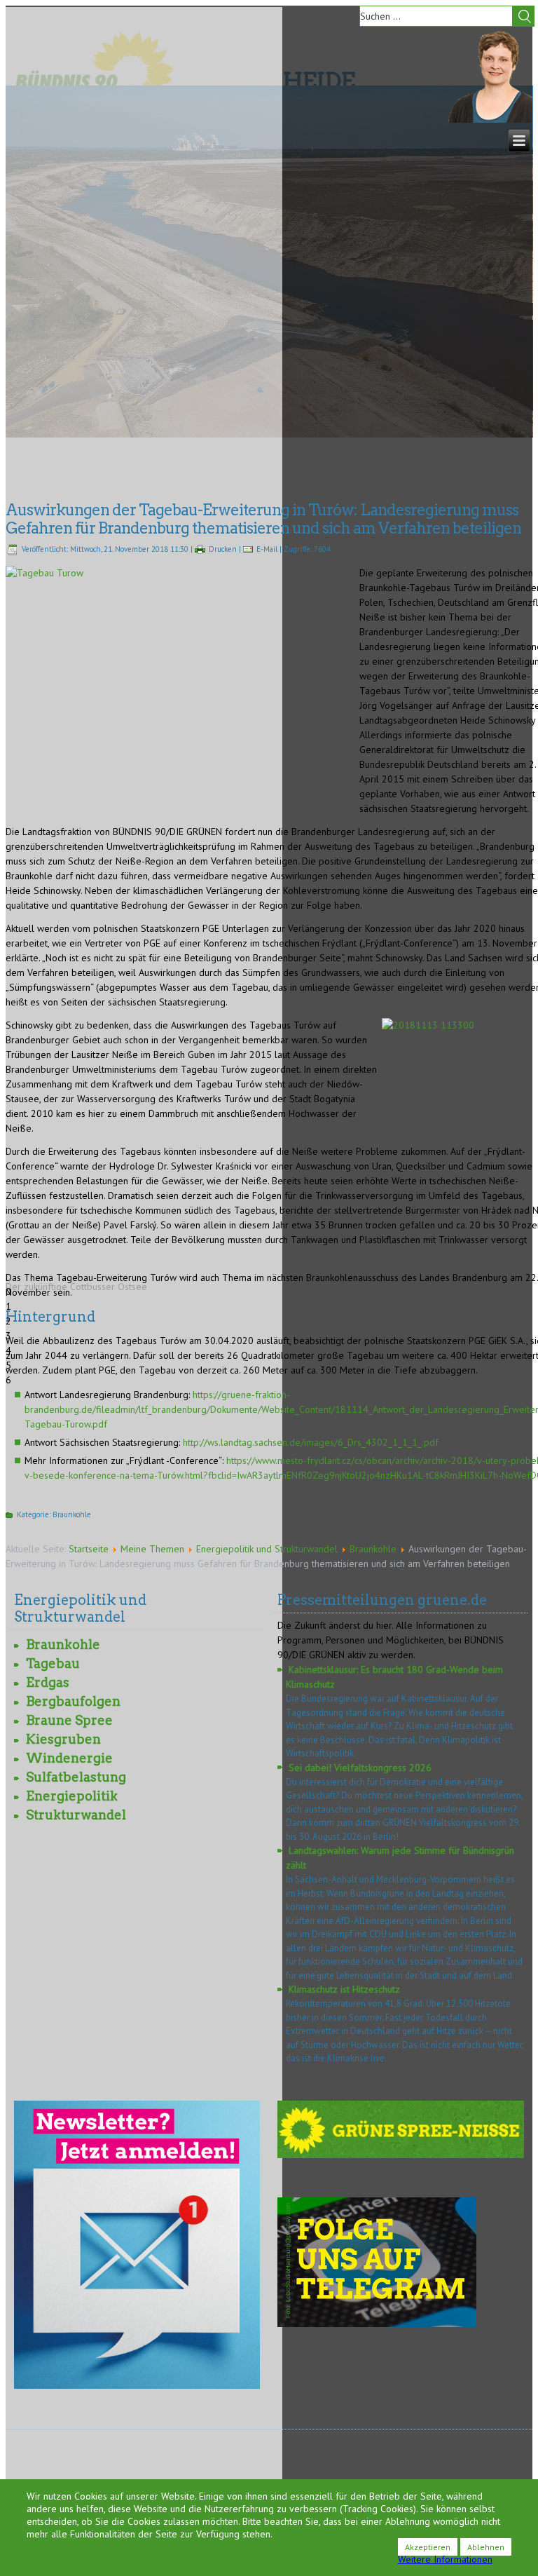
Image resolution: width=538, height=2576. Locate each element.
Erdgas (48, 1682)
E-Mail (267, 549)
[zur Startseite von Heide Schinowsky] (490, 119)
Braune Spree (69, 1720)
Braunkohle (72, 1514)
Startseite (89, 1549)
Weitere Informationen (445, 2559)
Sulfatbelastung (76, 1777)
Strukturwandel (76, 1815)
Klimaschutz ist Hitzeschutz (344, 1989)
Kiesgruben (63, 1739)
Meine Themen (152, 1549)
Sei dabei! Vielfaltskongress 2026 (360, 1768)
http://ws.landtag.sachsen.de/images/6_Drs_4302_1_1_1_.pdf (311, 1442)
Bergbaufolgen (73, 1701)
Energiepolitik (72, 1796)
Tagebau (53, 1663)
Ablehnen (486, 2547)
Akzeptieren (428, 2547)
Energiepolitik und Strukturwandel (267, 1549)
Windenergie (69, 1758)
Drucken (223, 549)
